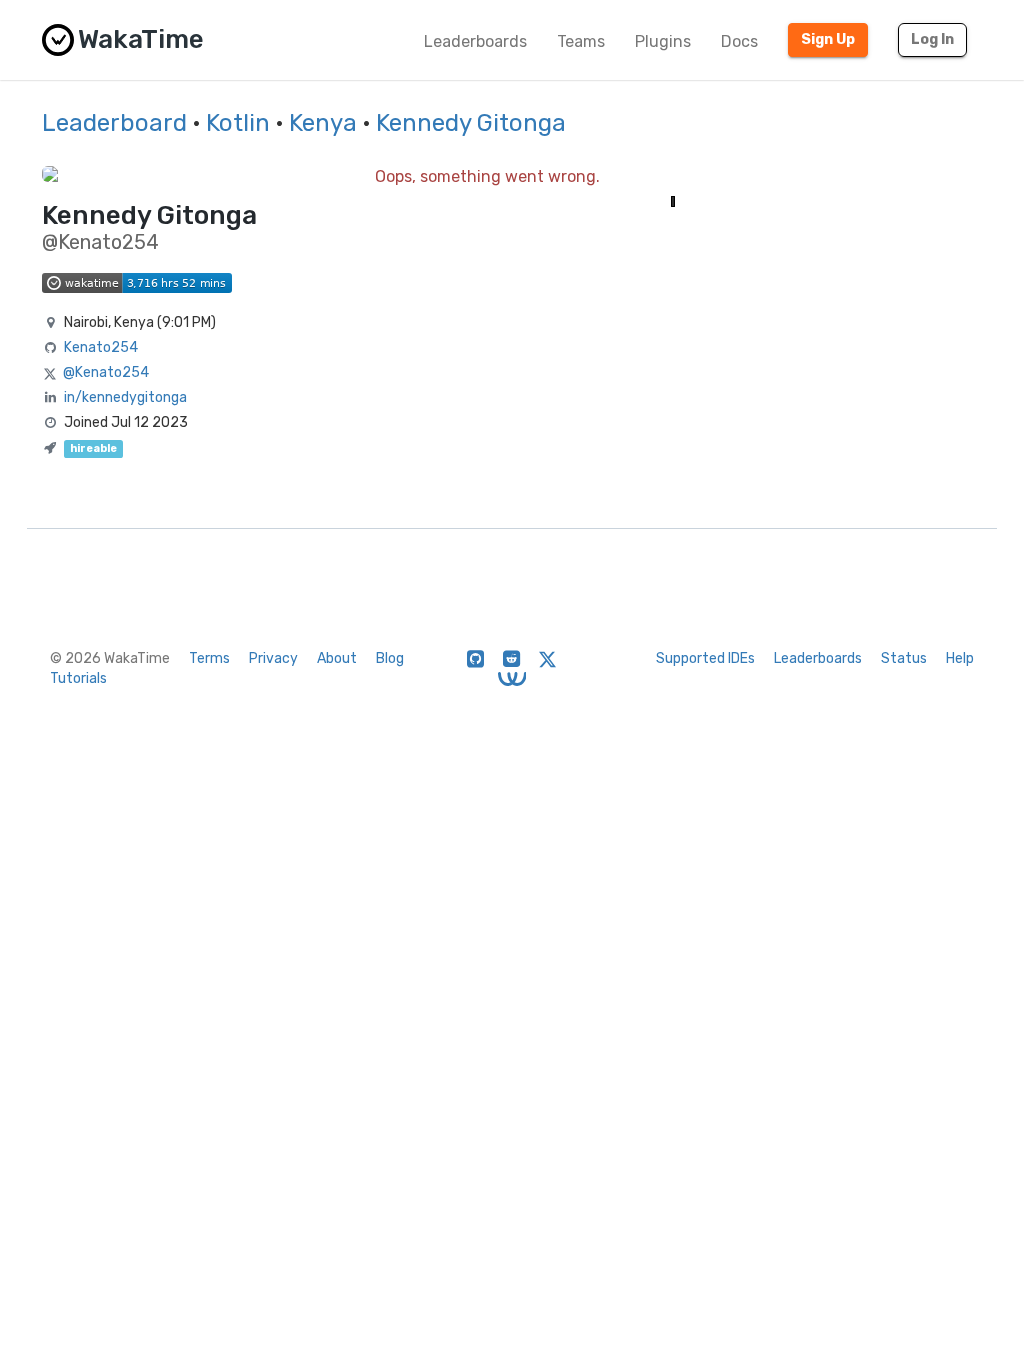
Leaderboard (114, 123)
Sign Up (828, 39)
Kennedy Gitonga (471, 123)
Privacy (273, 658)
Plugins (663, 41)
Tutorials (78, 678)
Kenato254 (101, 347)
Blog (390, 658)
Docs (739, 41)
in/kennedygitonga (125, 397)
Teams (581, 41)
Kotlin (238, 123)
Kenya (323, 123)
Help (960, 658)
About (337, 658)
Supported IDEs (705, 658)
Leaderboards (475, 41)
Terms (209, 658)
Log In (932, 39)
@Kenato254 (106, 372)
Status (904, 658)
